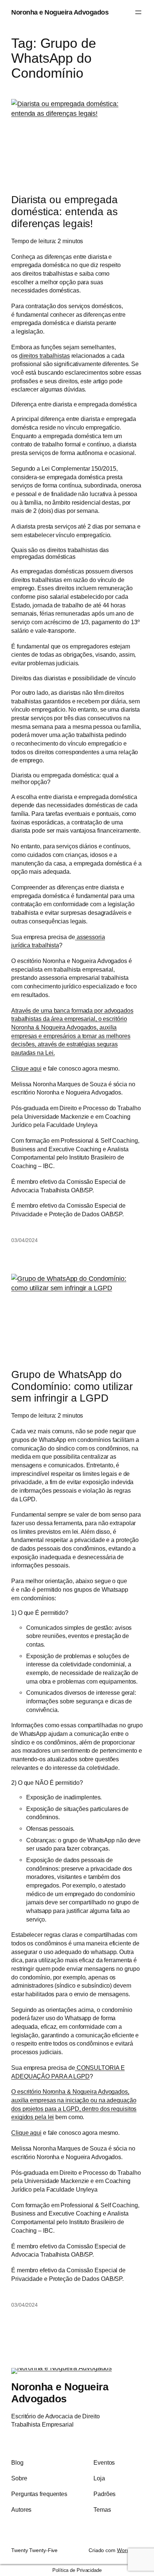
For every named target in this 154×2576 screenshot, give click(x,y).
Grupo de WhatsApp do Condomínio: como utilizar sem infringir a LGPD (72, 1386)
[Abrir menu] (138, 12)
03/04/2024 (24, 1240)
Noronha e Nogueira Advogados (60, 12)
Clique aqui (26, 1068)
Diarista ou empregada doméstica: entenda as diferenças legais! (64, 212)
